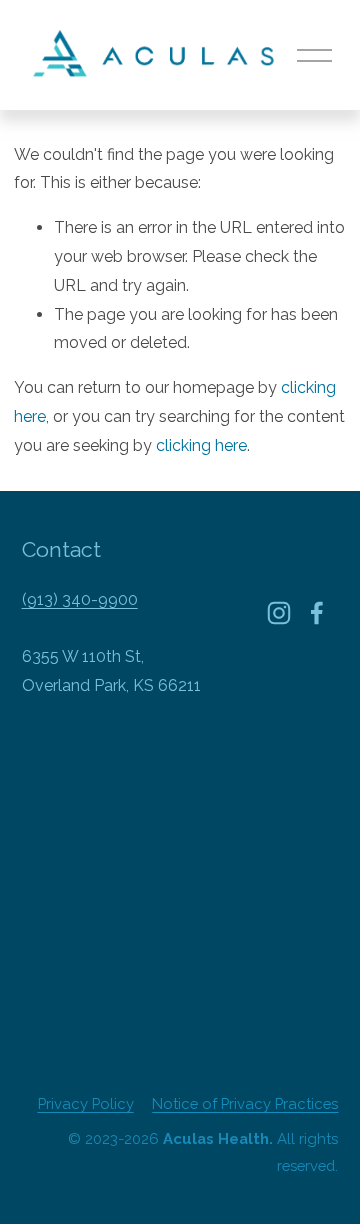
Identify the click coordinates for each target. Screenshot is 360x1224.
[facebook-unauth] (317, 613)
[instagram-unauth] (279, 613)
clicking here (201, 445)
